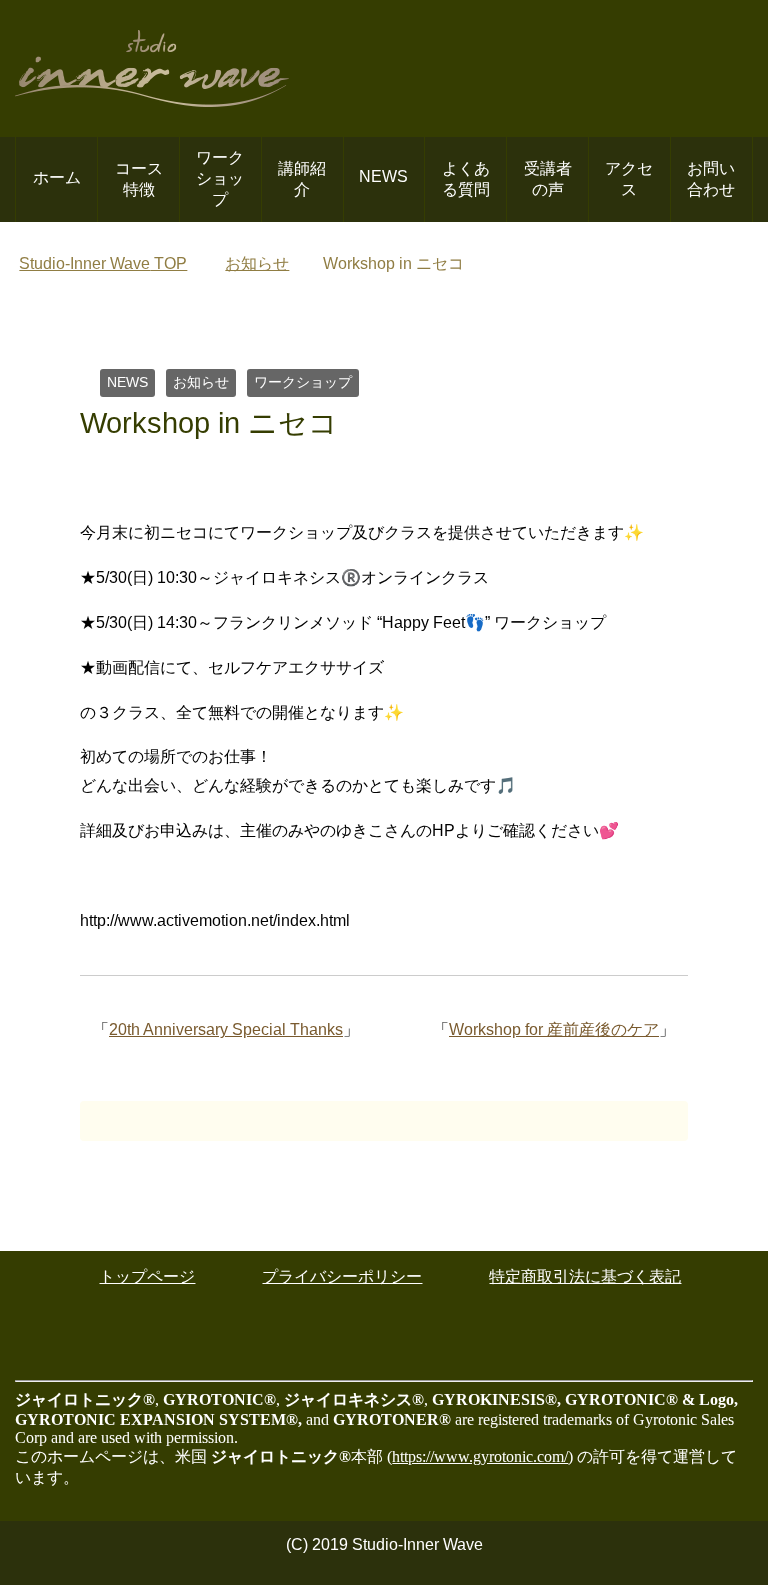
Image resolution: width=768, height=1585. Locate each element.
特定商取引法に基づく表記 (585, 1276)
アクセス (629, 179)
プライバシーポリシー (342, 1276)
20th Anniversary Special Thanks (226, 1029)
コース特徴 (139, 179)
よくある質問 (466, 179)
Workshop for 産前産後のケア (554, 1029)
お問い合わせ (711, 179)
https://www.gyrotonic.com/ (480, 1456)
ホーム (57, 177)
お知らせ (201, 382)
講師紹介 (302, 179)
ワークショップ (220, 178)
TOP (103, 263)
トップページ (147, 1276)
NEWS (383, 176)
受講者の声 (548, 179)
